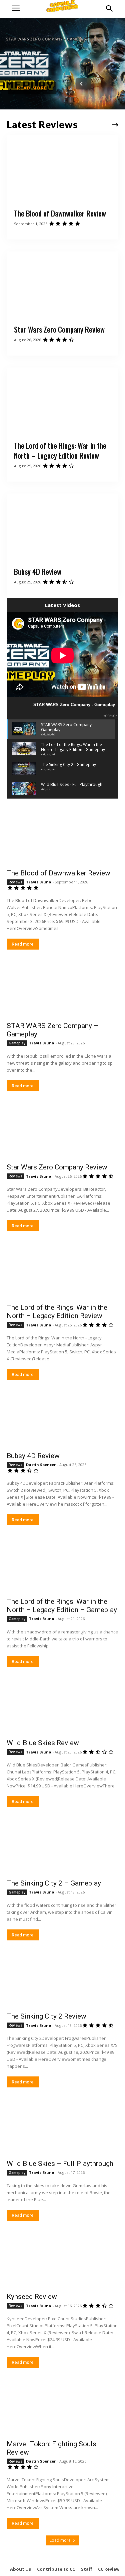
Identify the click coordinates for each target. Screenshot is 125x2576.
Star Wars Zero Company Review (59, 329)
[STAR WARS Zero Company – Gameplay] (62, 989)
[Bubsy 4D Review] (62, 527)
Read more (23, 944)
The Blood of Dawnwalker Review (60, 213)
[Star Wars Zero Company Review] (62, 285)
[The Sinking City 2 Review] (62, 1980)
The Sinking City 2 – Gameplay (54, 1883)
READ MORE (32, 88)
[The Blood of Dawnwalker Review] (62, 169)
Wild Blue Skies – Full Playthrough (60, 2164)
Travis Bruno (38, 882)
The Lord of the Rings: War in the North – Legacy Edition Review (60, 451)
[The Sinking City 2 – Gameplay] (62, 1847)
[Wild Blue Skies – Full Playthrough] (62, 2127)
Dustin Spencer (41, 1465)
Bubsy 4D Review (38, 571)
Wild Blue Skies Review (43, 1743)
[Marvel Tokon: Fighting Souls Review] (62, 2408)
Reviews (15, 882)
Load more (60, 2540)
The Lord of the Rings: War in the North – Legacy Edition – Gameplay (62, 1606)
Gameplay (17, 1043)
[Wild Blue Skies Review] (62, 1707)
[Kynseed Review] (62, 2261)
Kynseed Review (32, 2297)
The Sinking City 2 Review (46, 2016)
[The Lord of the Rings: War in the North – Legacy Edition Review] (62, 401)
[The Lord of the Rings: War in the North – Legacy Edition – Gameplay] (62, 1565)
